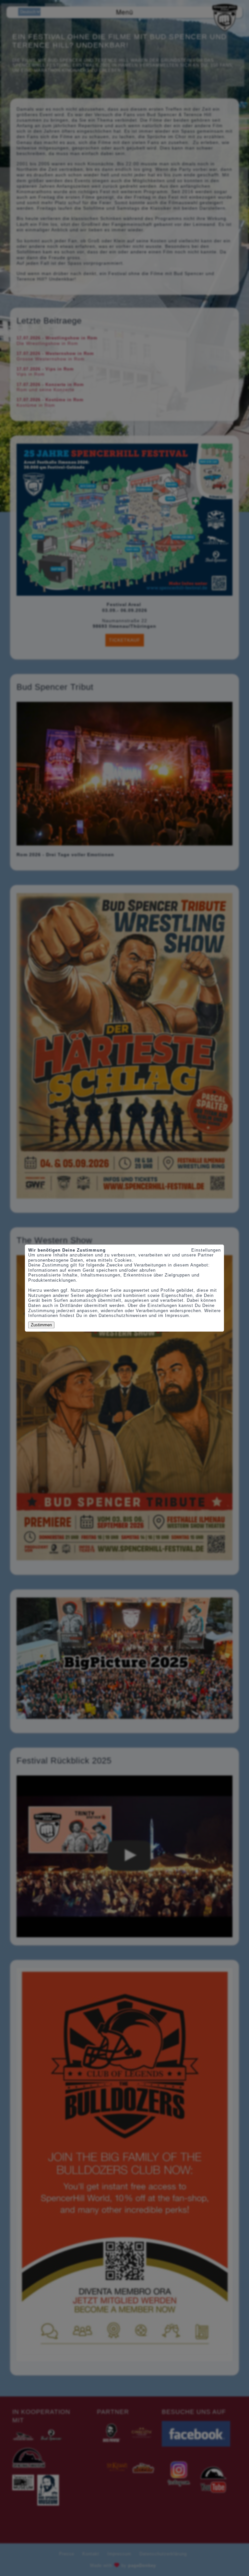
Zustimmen (41, 1325)
